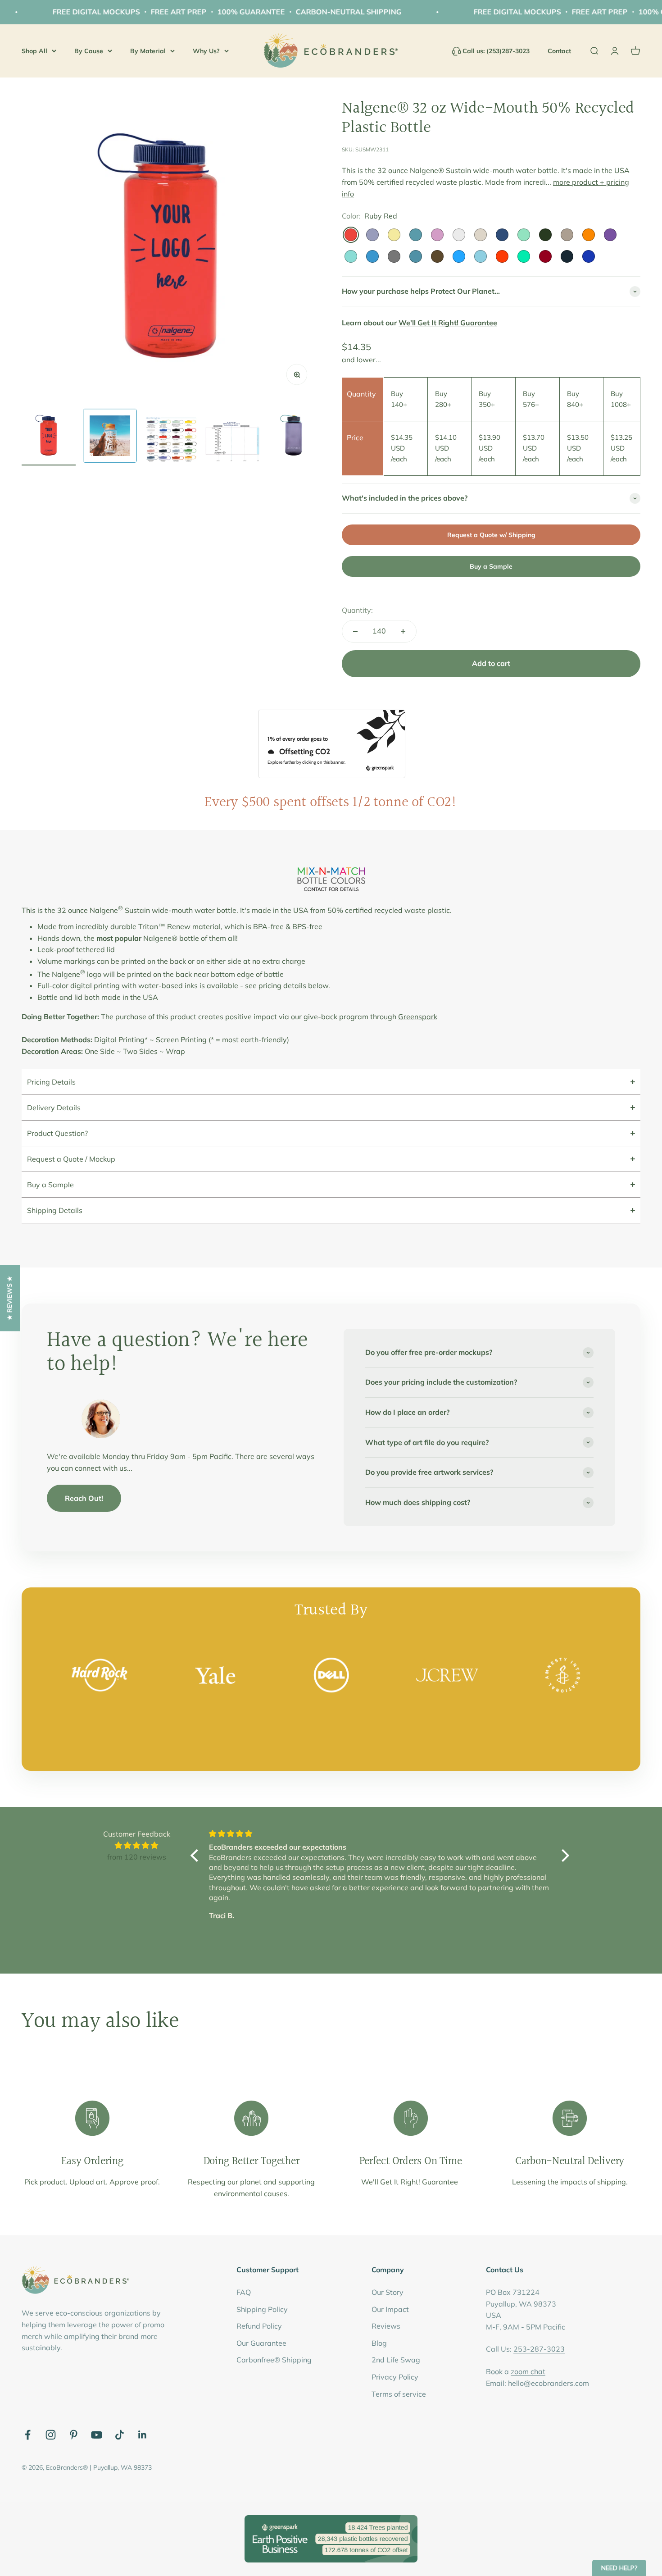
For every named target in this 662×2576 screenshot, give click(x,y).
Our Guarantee (261, 2343)
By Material (148, 50)
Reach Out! (84, 1498)
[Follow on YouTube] (97, 2435)
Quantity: (357, 610)
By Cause (89, 50)
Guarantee (440, 2182)
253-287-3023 (539, 2349)
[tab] (331, 1082)
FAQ (244, 2292)
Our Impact (390, 2309)
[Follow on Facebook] (28, 2435)
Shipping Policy (262, 2309)
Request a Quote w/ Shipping (491, 535)
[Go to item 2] (110, 437)
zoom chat (528, 2371)
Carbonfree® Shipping (274, 2360)
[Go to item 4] (232, 443)
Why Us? (206, 50)
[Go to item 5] (294, 437)
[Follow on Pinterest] (74, 2435)
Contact (559, 51)
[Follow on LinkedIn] (143, 2435)
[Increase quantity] (403, 631)
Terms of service (399, 2394)
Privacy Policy (395, 2377)
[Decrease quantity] (355, 631)
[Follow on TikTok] (120, 2435)
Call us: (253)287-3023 (496, 51)
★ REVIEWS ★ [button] (9, 1298)
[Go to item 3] (171, 441)
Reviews (386, 2326)
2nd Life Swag (396, 2360)
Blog (379, 2343)
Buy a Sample (491, 566)
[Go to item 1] (49, 437)
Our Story (388, 2292)
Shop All (34, 50)
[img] (136, 1846)
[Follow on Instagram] (51, 2435)
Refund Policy (259, 2326)
